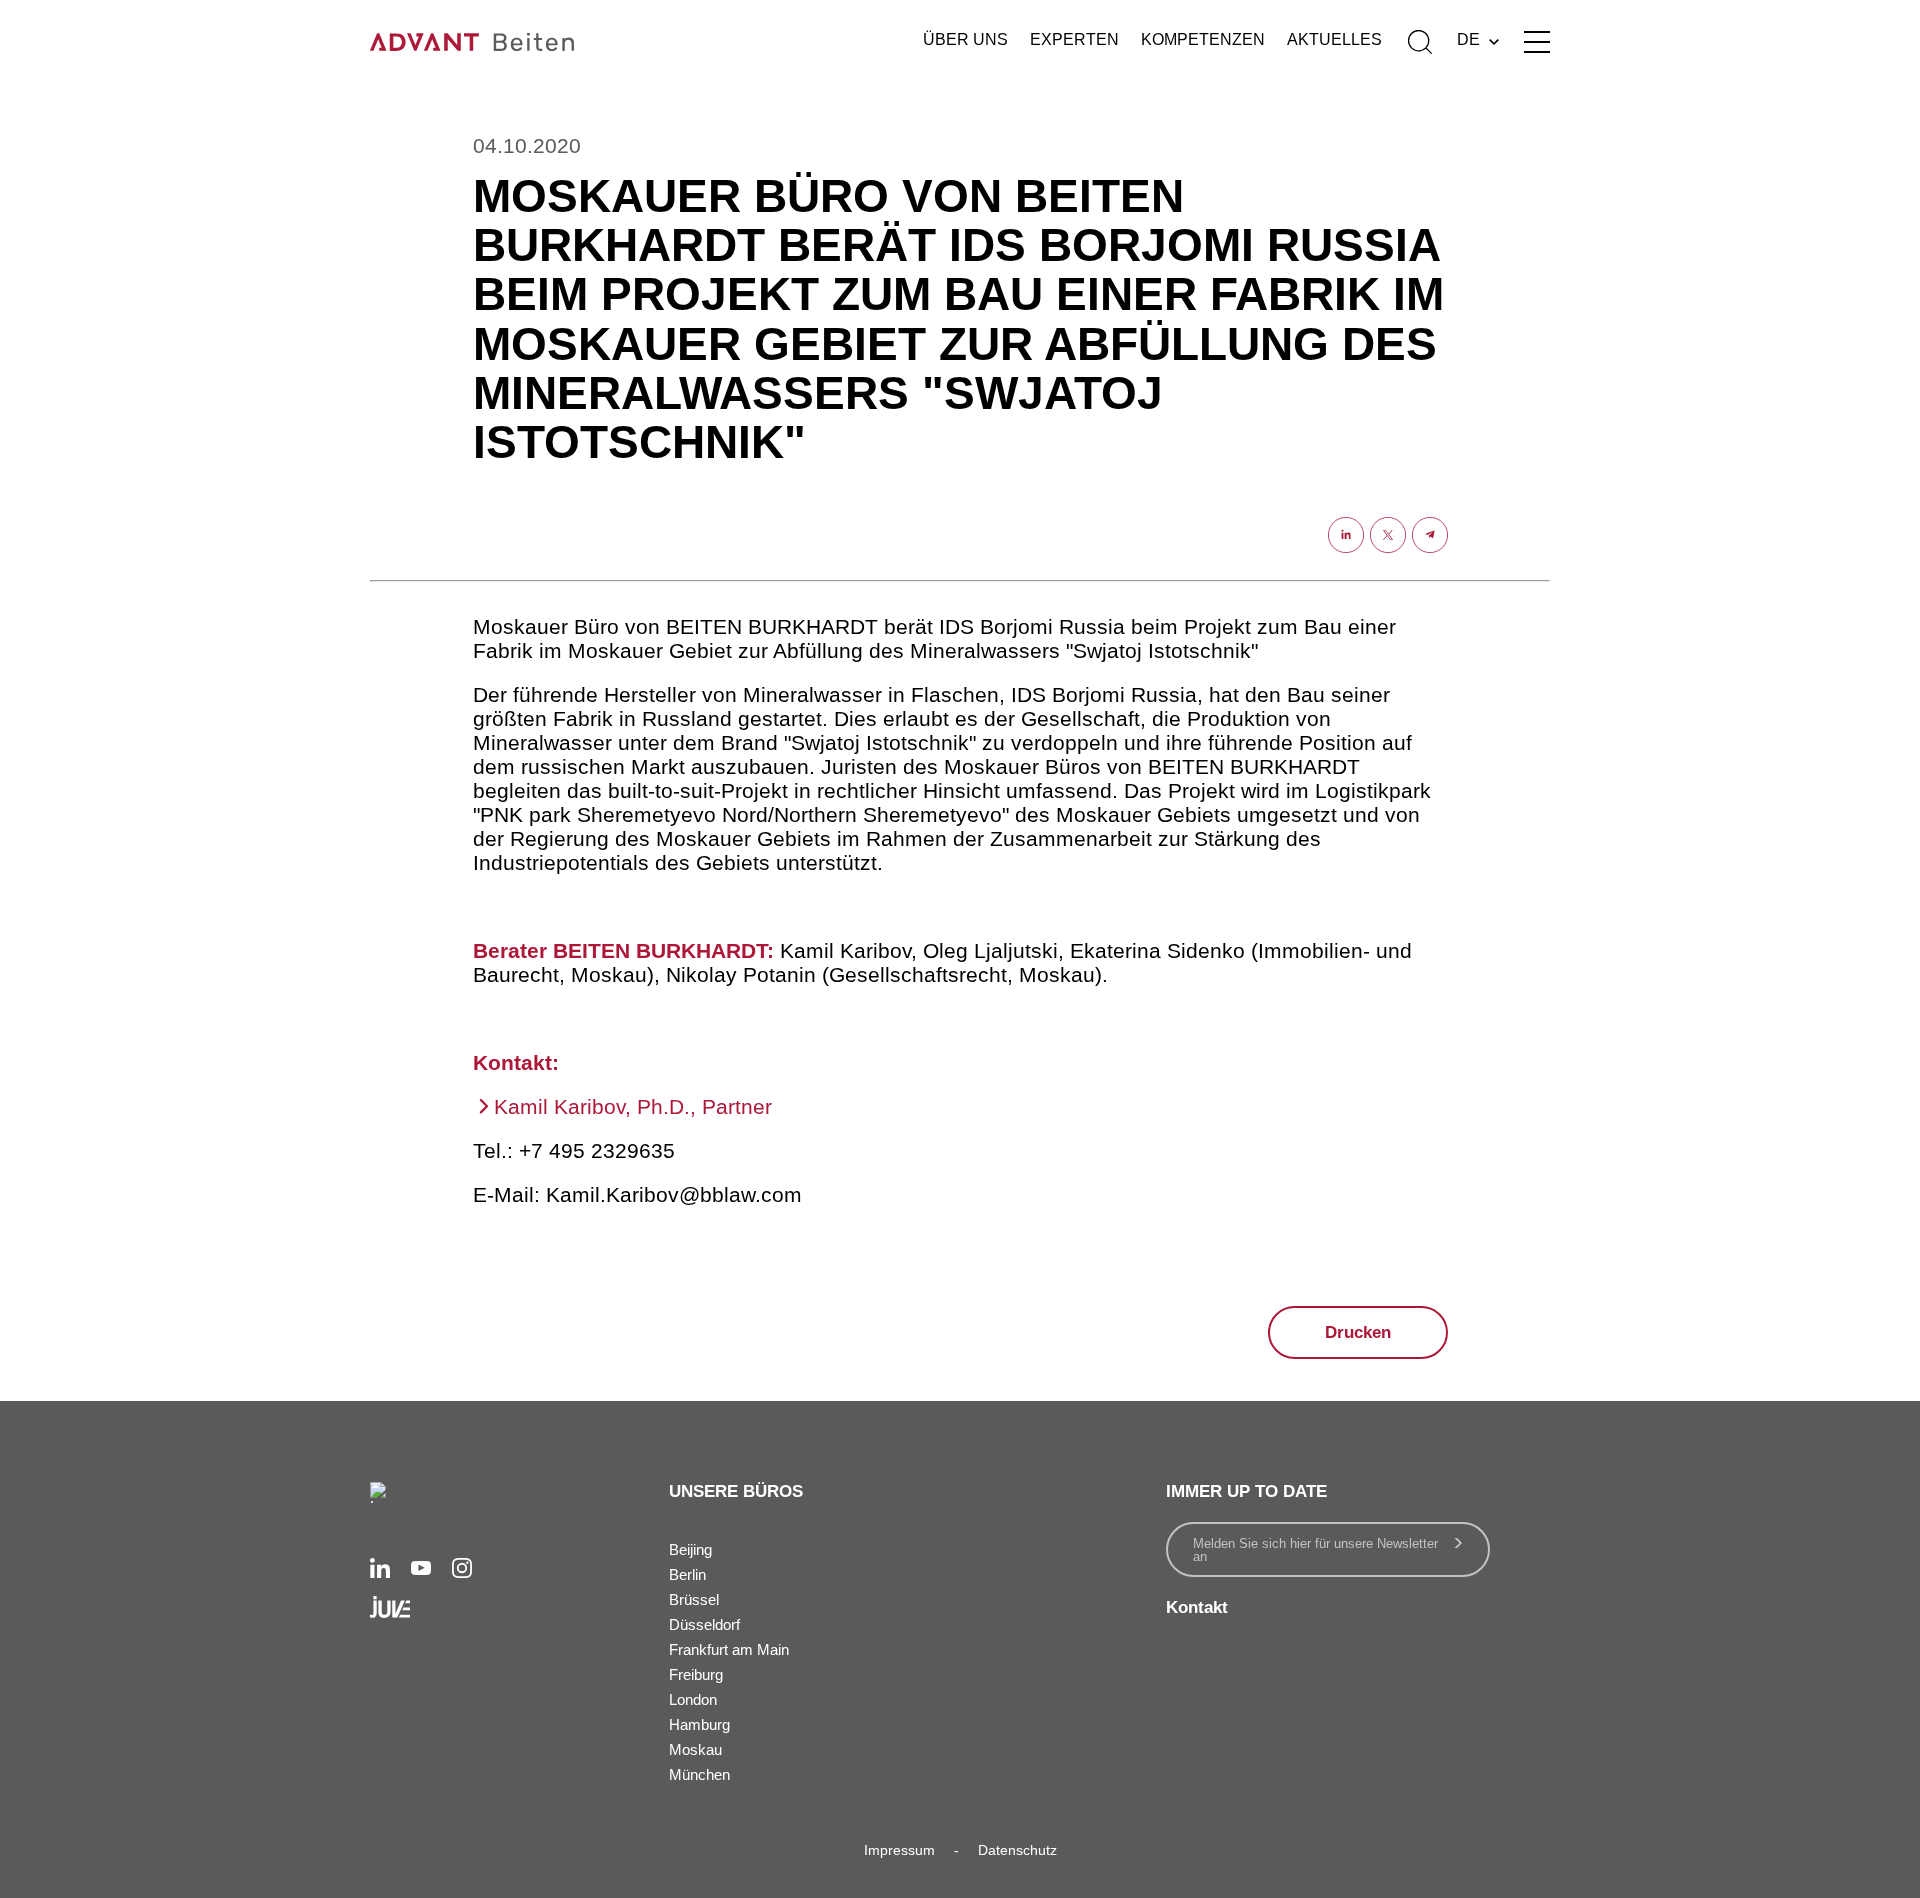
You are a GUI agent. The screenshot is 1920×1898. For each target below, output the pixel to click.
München (699, 1774)
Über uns (965, 39)
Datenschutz (1017, 1850)
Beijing (690, 1549)
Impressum (899, 1850)
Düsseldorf (704, 1624)
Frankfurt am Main (729, 1649)
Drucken (1358, 1332)
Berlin (687, 1574)
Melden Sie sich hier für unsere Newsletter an (1315, 1550)
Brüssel (694, 1599)
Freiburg (696, 1674)
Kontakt (1197, 1607)
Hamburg (699, 1724)
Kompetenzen (1203, 39)
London (693, 1699)
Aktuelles (1334, 39)
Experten (1074, 39)
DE (1468, 39)
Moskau (695, 1749)
